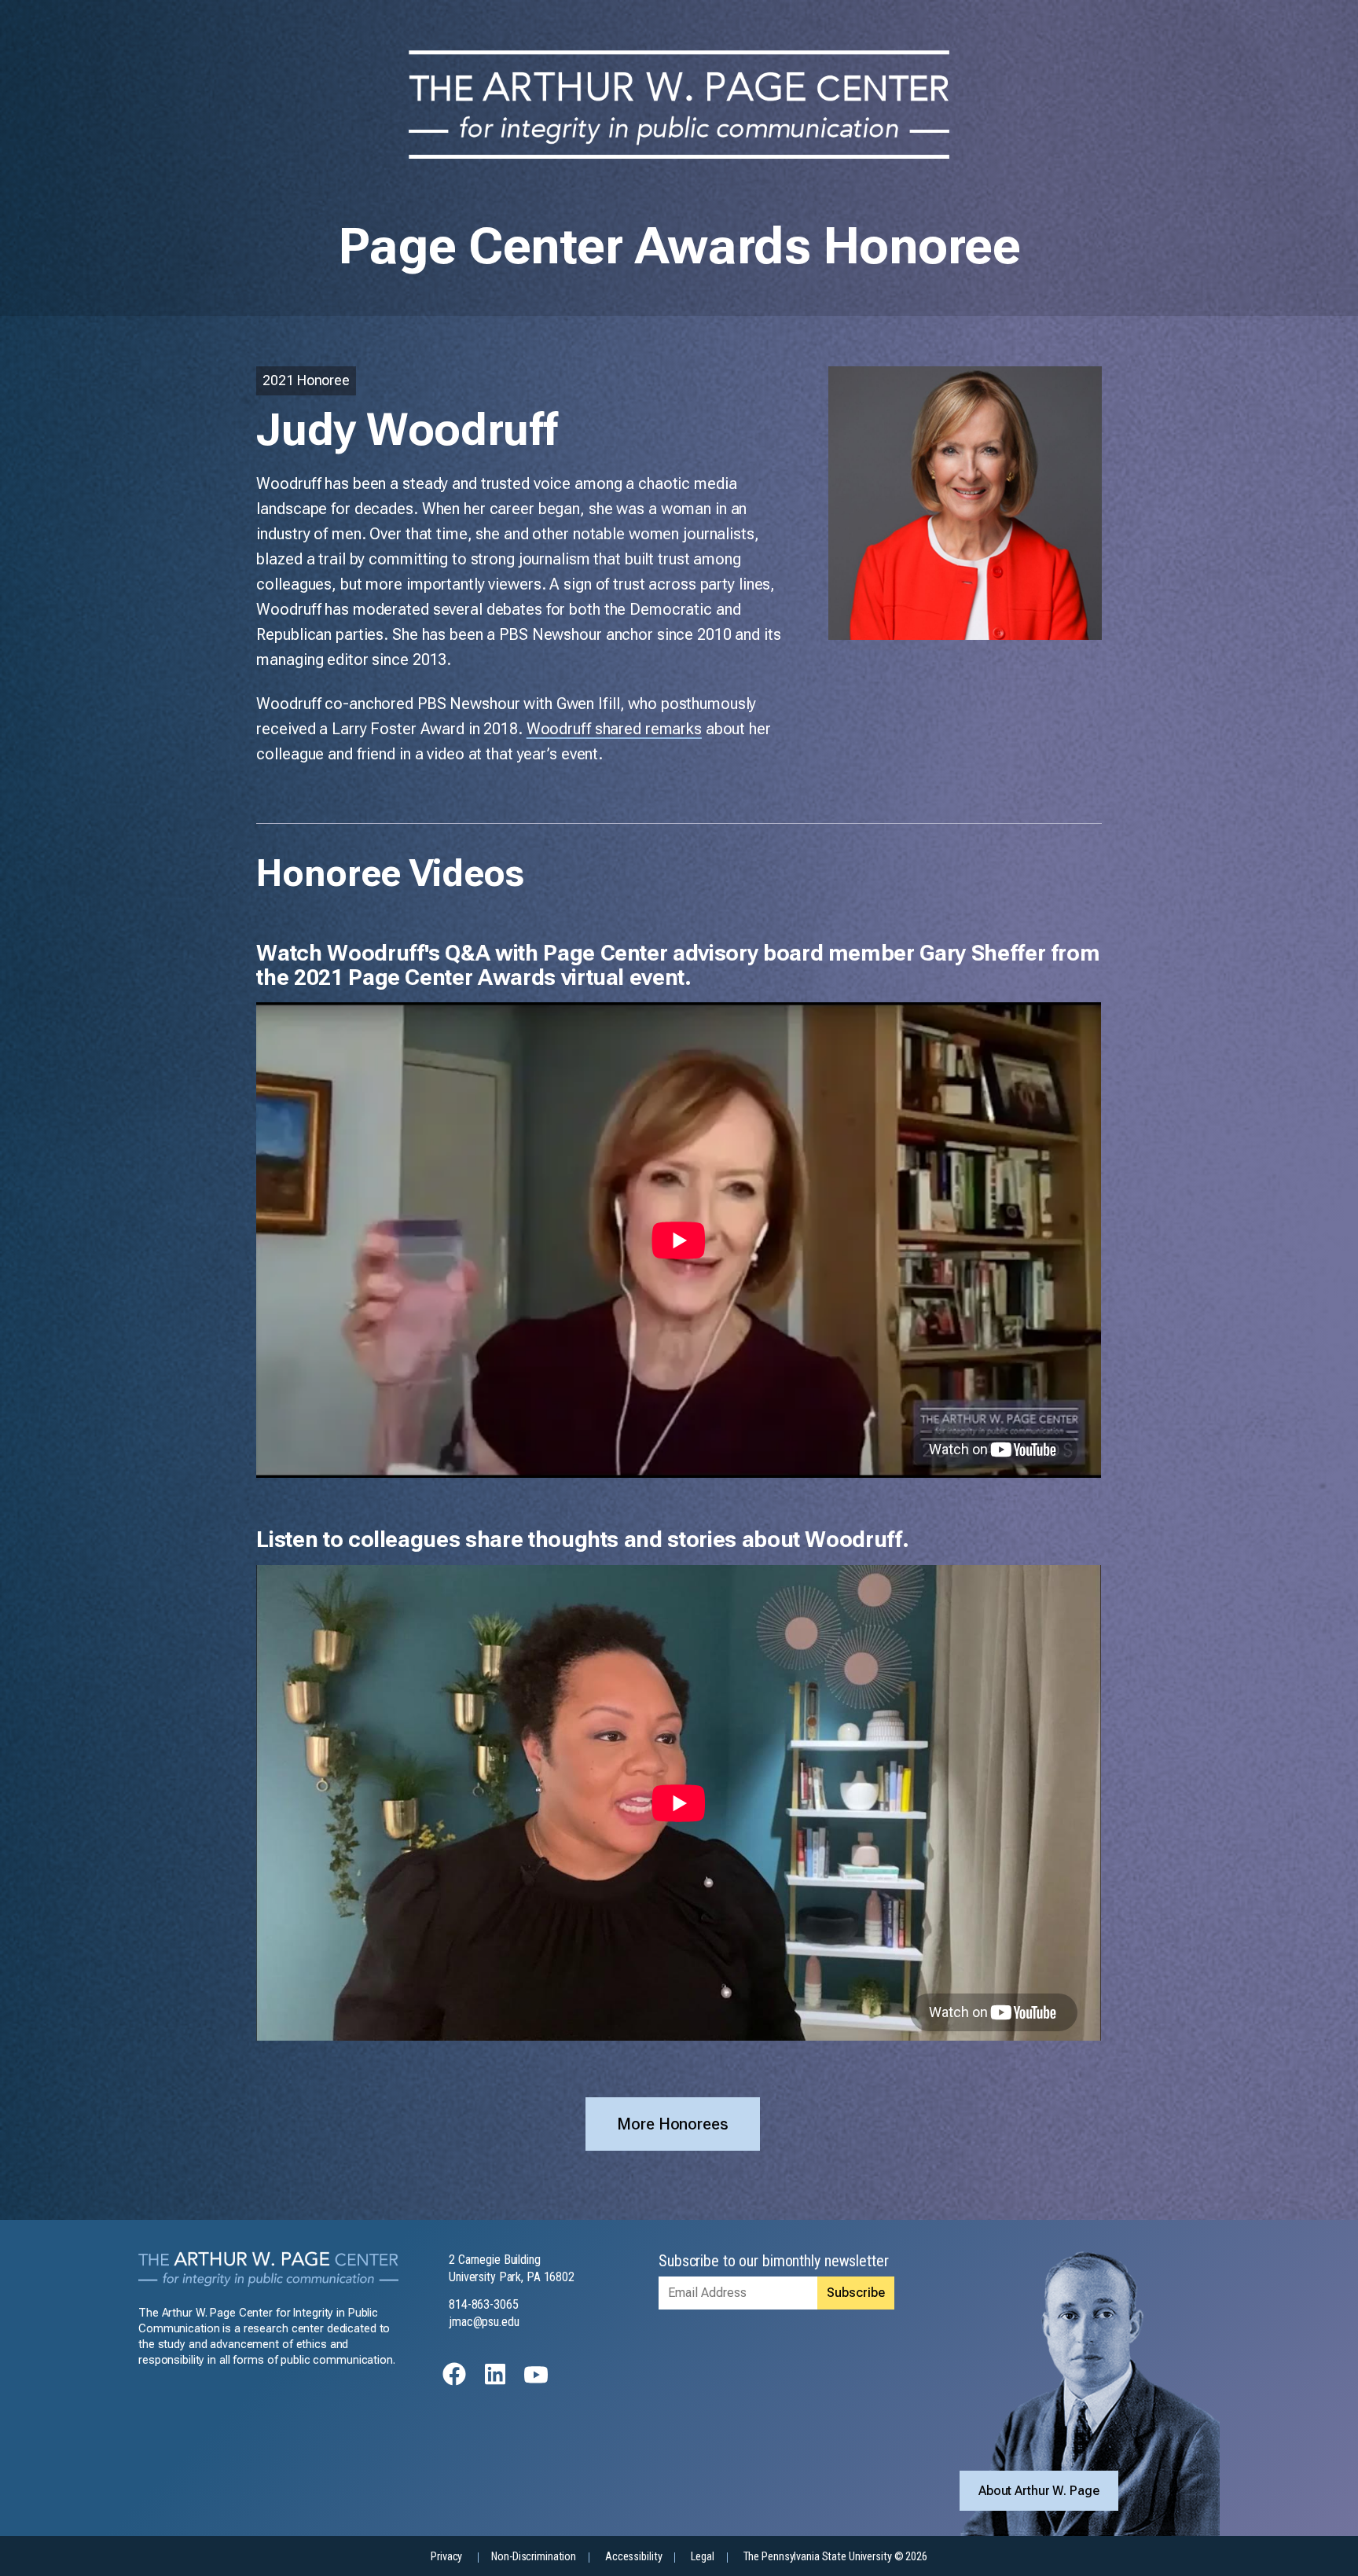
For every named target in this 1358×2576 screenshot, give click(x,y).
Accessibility (633, 2557)
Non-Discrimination (534, 2557)
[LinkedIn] (495, 2381)
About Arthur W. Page (1039, 2491)
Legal (702, 2557)
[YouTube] (536, 2381)
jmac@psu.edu (484, 2322)
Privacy (446, 2557)
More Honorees (672, 2124)
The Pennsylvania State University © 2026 (835, 2557)
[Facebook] (454, 2381)
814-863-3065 (484, 2304)
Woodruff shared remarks (614, 729)
